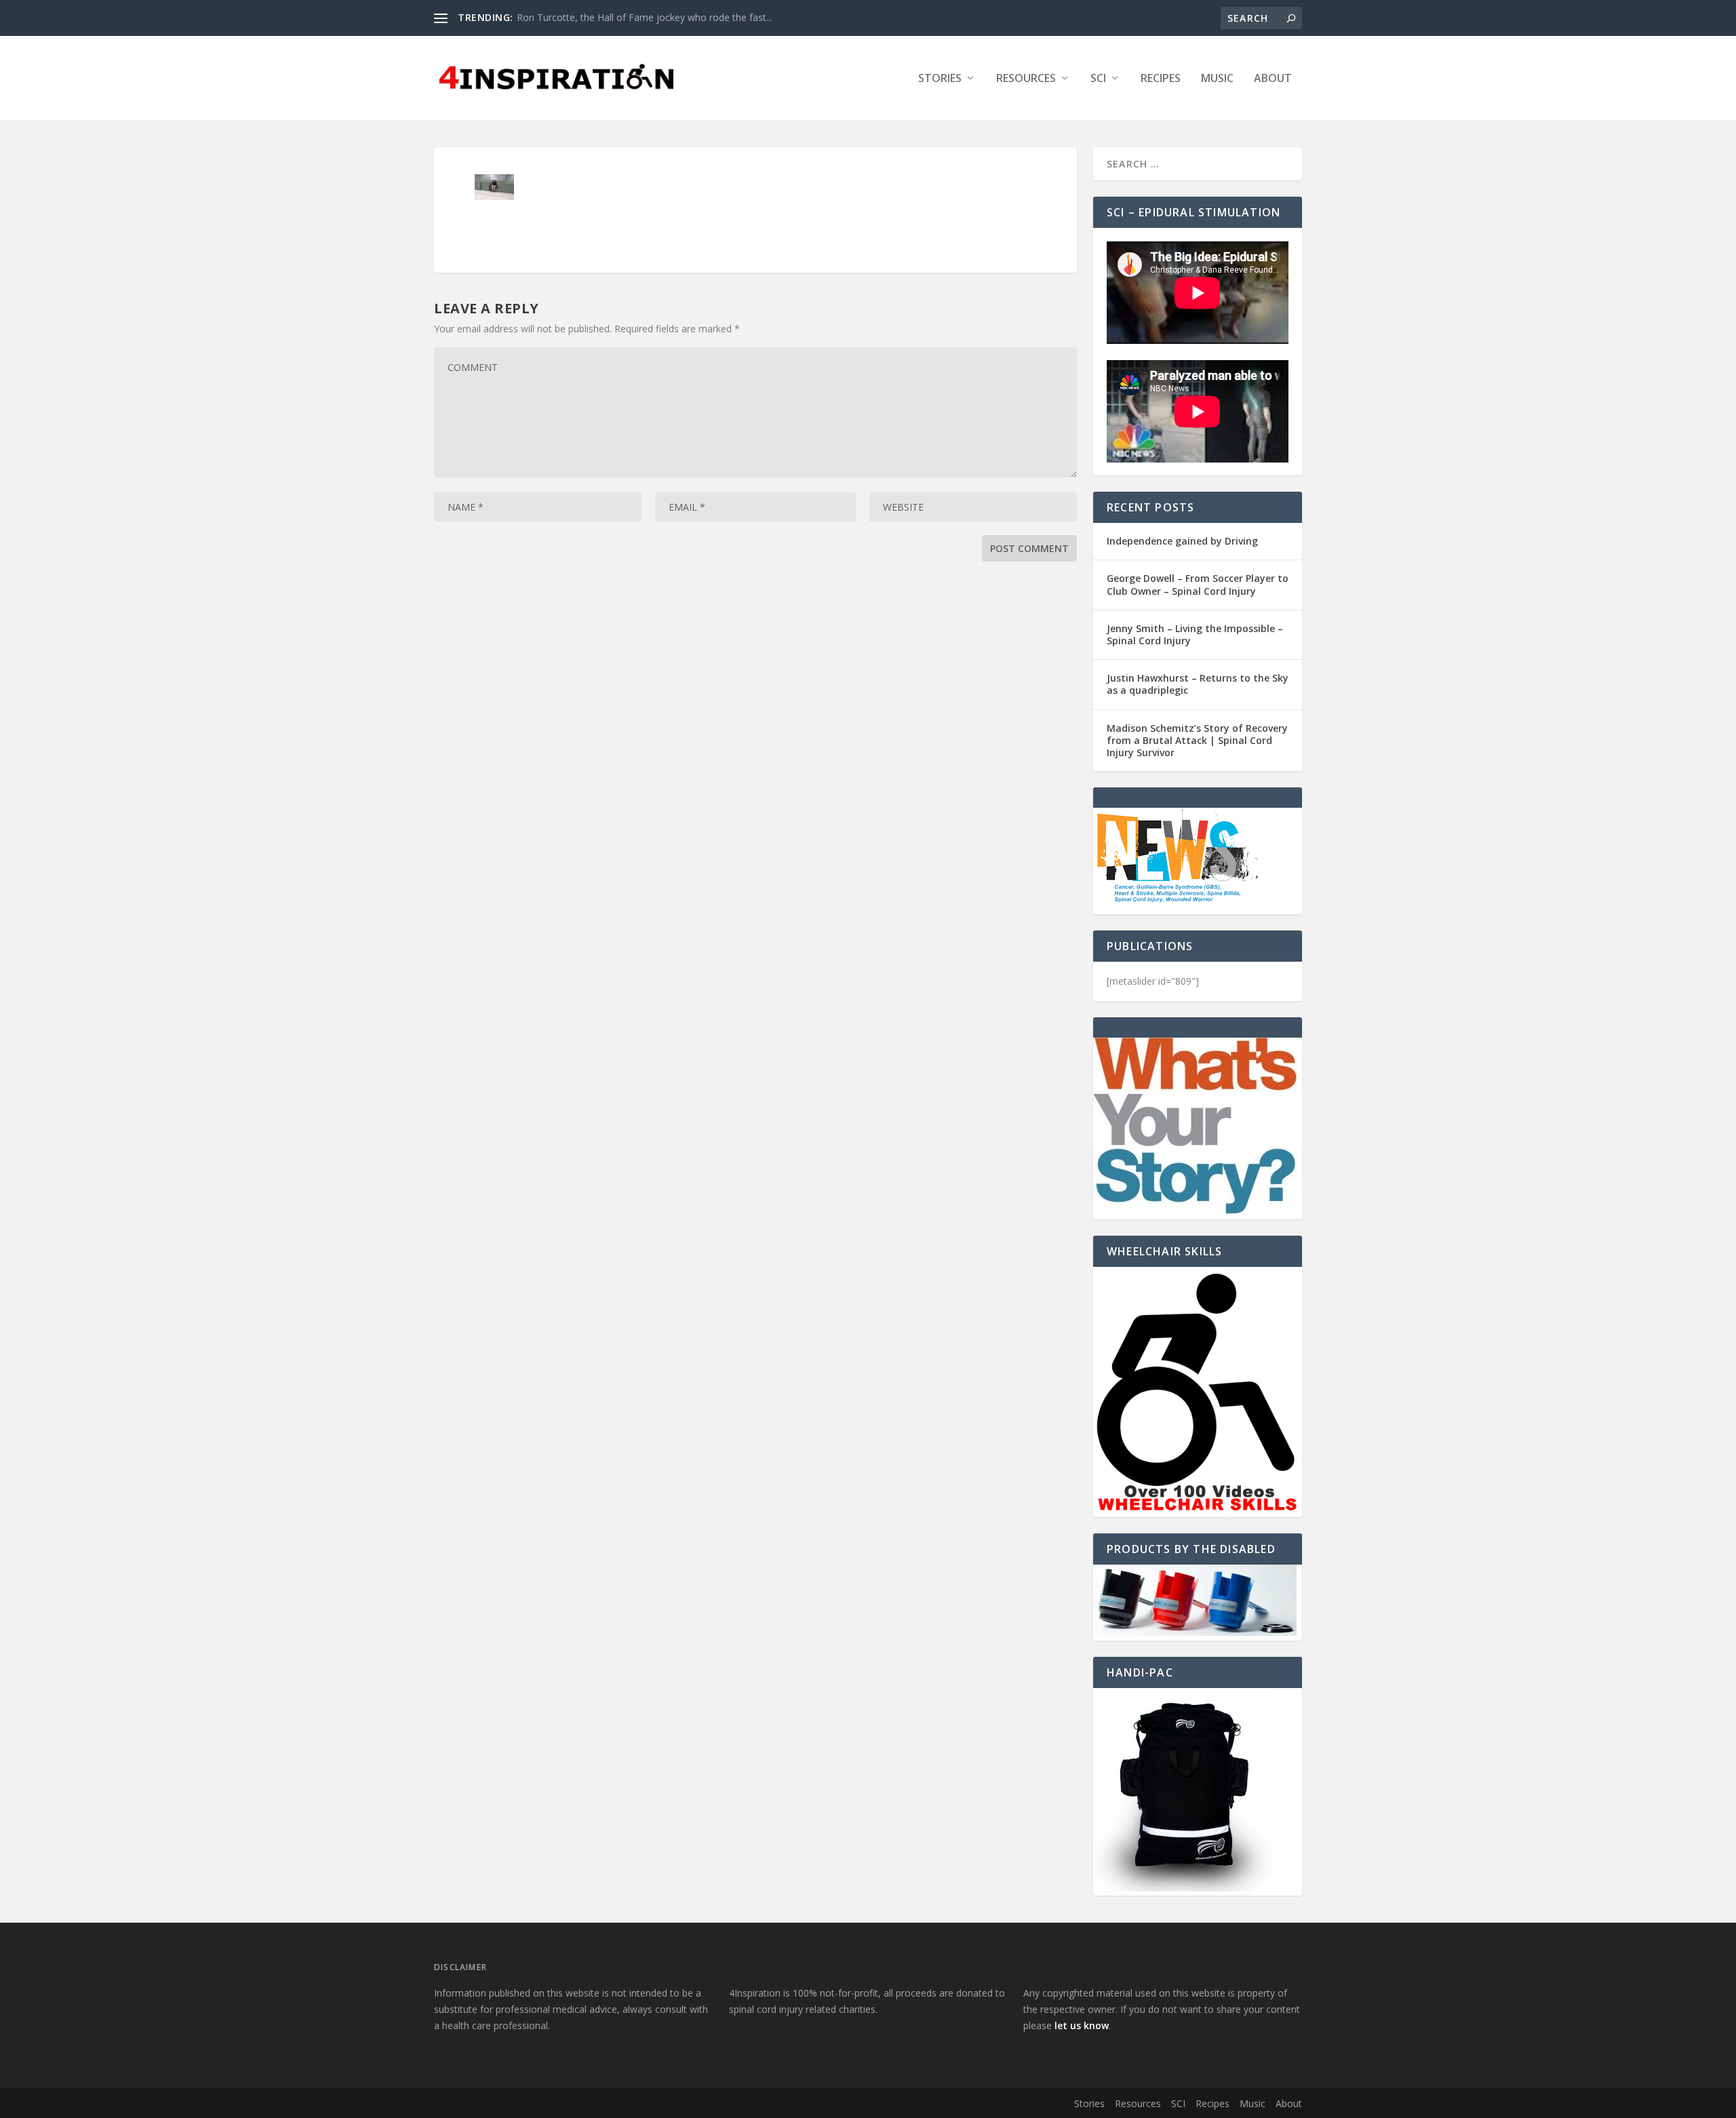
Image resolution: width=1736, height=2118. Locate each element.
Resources (1026, 79)
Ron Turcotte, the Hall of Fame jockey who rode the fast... (645, 17)
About (1273, 79)
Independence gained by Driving (1182, 541)
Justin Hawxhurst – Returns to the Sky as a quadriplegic (1198, 684)
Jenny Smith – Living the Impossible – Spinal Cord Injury (1195, 634)
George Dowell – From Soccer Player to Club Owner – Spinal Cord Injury (1198, 584)
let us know (1082, 2025)
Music (1217, 79)
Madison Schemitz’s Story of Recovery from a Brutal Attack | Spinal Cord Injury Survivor (1197, 740)
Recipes (1161, 79)
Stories (940, 79)
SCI (1098, 79)
